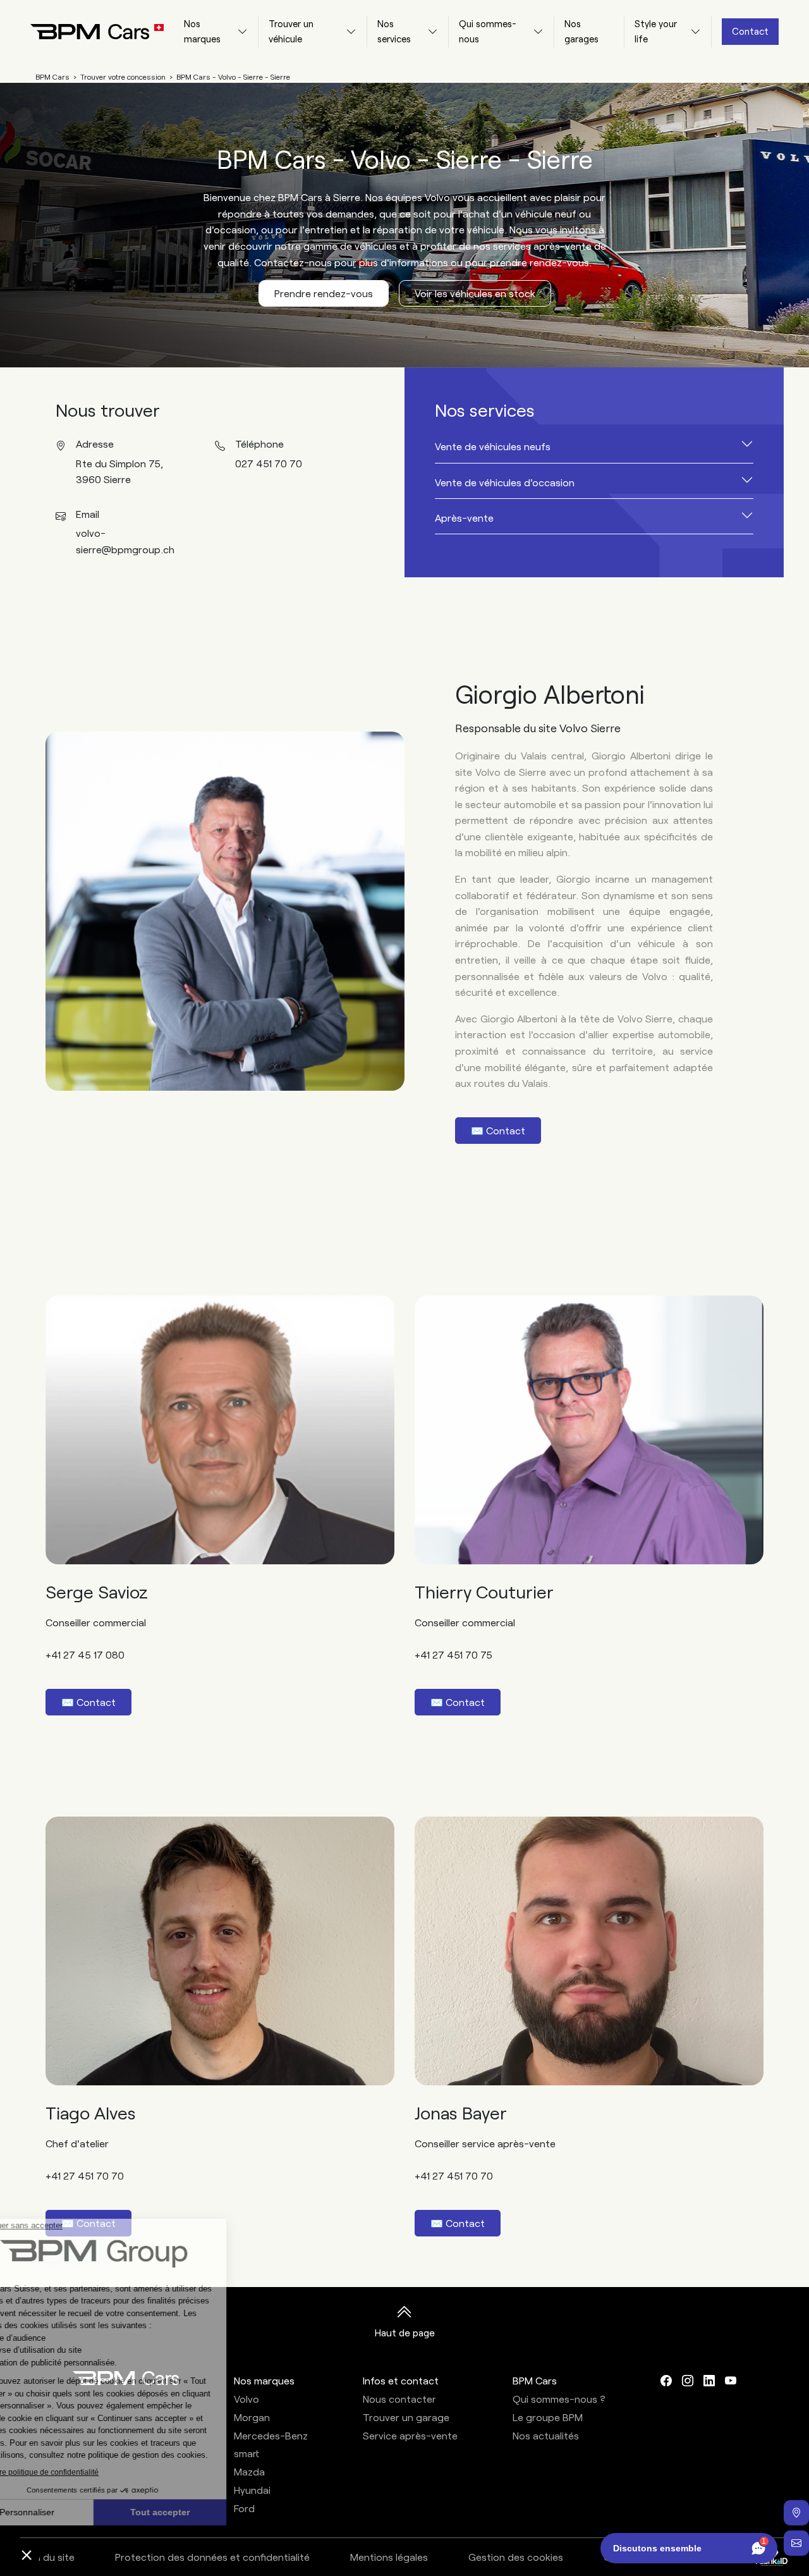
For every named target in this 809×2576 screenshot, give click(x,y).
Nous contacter (399, 2399)
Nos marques (202, 31)
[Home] (87, 32)
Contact (750, 31)
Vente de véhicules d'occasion (505, 482)
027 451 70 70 (269, 463)
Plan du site (48, 2557)
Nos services (394, 31)
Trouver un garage (406, 2417)
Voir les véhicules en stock (475, 293)
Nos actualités (546, 2435)
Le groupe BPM (548, 2417)
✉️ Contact (498, 1130)
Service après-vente (410, 2435)
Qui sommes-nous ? (559, 2399)
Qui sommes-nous (488, 31)
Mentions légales (389, 2557)
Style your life (656, 31)
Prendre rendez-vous (324, 293)
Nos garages (581, 31)
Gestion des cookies (516, 2557)
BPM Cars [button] (535, 2380)
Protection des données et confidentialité (212, 2557)
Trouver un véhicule (291, 31)
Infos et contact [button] (401, 2380)
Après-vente (464, 518)
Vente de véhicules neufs (493, 446)
